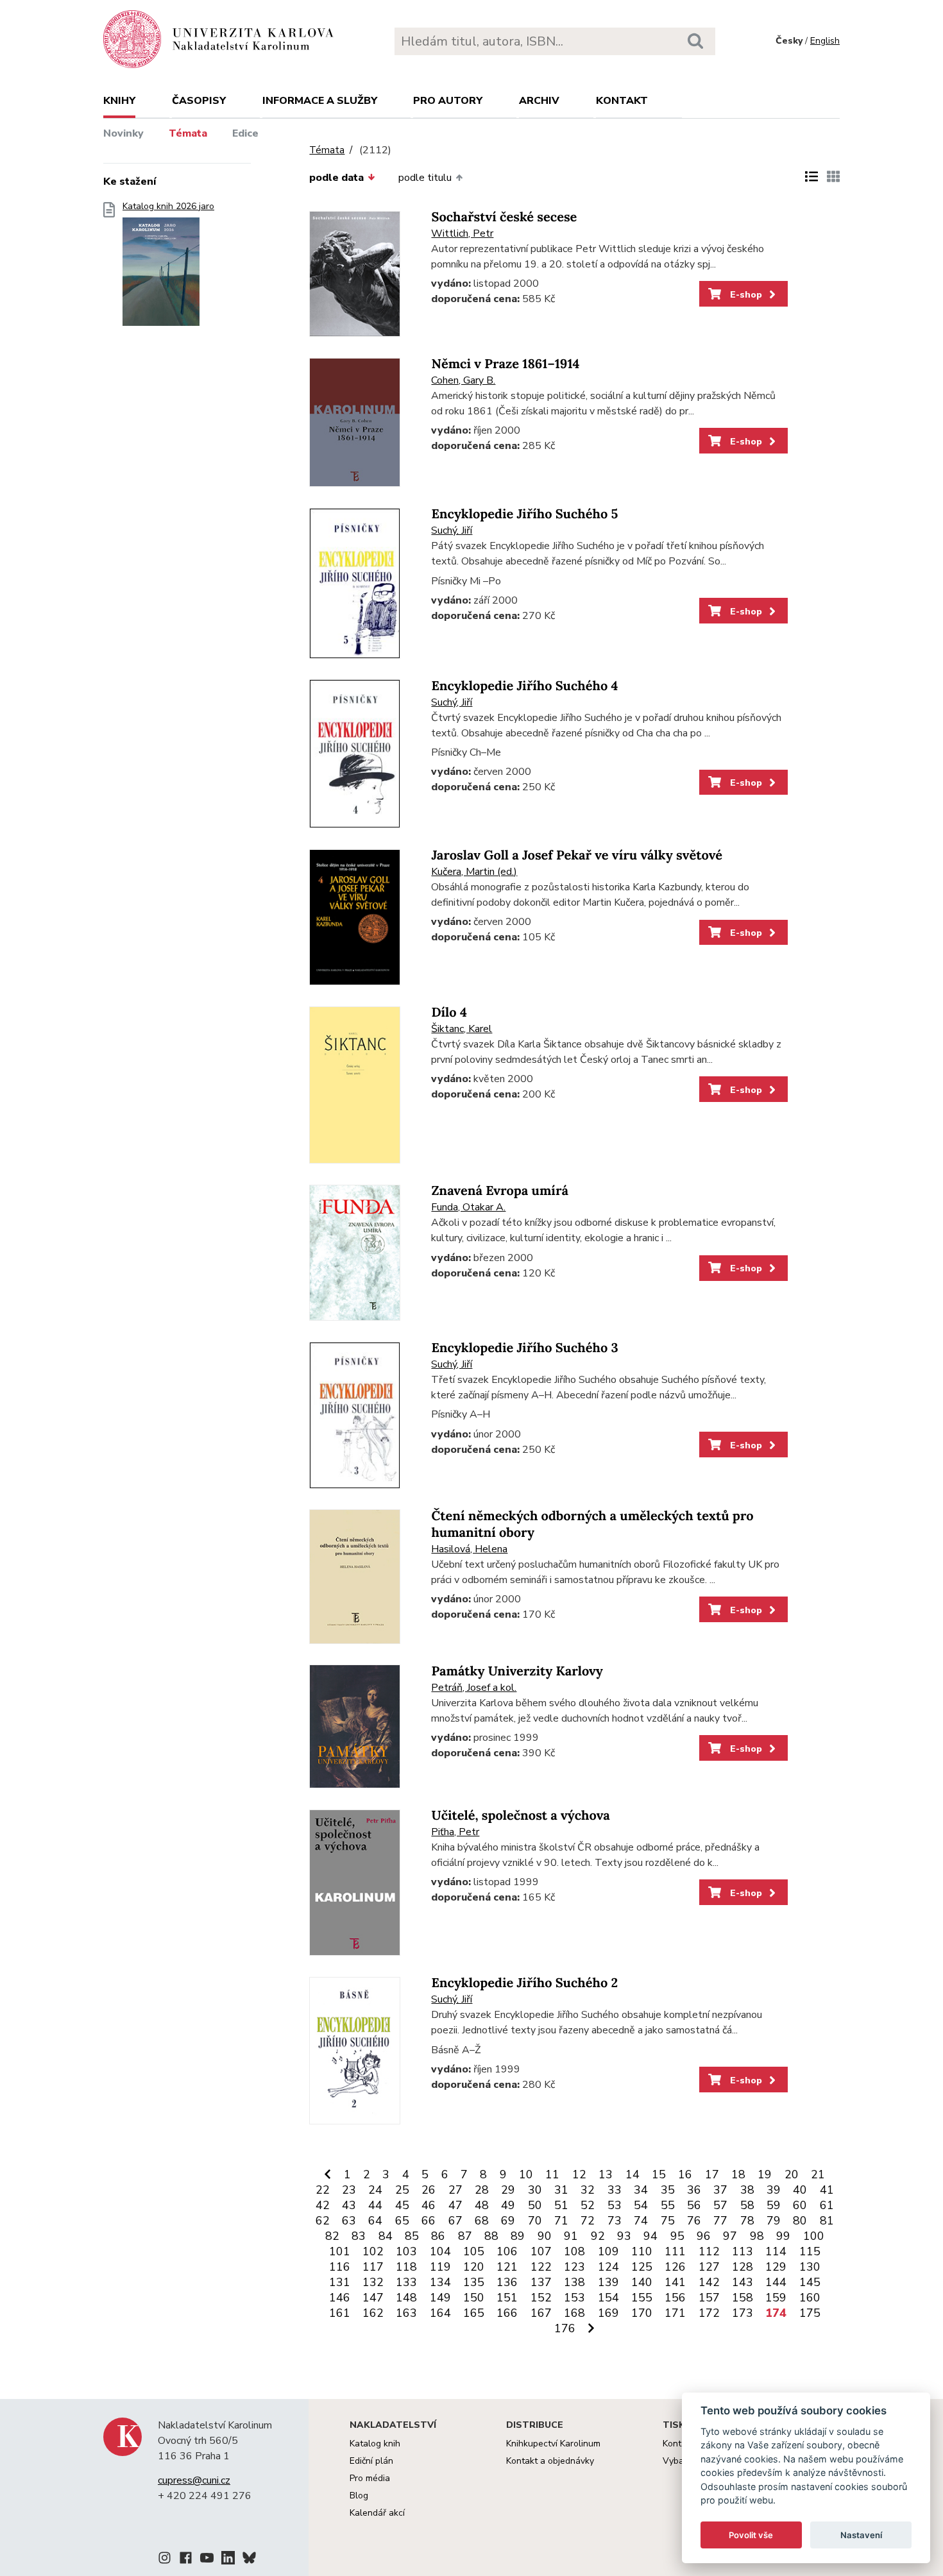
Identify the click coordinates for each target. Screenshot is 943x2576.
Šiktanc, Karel (462, 1029)
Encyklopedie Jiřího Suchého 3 (524, 1348)
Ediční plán (371, 2461)
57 (720, 2205)
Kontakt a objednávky (550, 2461)
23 (349, 2190)
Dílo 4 (449, 1013)
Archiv (539, 101)
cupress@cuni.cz (194, 2480)
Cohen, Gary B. (463, 380)
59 (774, 2205)
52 (588, 2205)
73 (615, 2221)
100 (814, 2236)
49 (508, 2205)
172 (709, 2313)
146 (340, 2298)
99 (783, 2236)
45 (402, 2205)
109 (608, 2251)
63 (349, 2221)
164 (440, 2313)
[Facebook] (186, 2560)
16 (685, 2174)
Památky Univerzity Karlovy (517, 1671)
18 (738, 2174)
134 (440, 2282)
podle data (336, 178)
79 (774, 2221)
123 (574, 2267)
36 (694, 2190)
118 (406, 2267)
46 (429, 2205)
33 (615, 2190)
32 (588, 2190)
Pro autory (448, 101)
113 (743, 2251)
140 (642, 2282)
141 (675, 2282)
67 (455, 2221)
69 (508, 2221)
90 (545, 2236)
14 (633, 2174)
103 (406, 2251)
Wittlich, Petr (462, 233)
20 (792, 2174)
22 (323, 2190)
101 (340, 2251)
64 (375, 2221)
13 (606, 2174)
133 (406, 2282)
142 (709, 2282)
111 (675, 2251)
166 (507, 2313)
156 (675, 2298)
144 (776, 2282)
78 (747, 2221)
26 (429, 2190)
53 (615, 2205)
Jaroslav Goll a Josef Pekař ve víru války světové (576, 855)
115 (810, 2251)
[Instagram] (165, 2560)
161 (340, 2313)
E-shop (745, 294)
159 (776, 2298)
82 (332, 2236)
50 (535, 2205)
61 (827, 2205)
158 (743, 2298)
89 (518, 2236)
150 (474, 2298)
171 (675, 2313)
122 (541, 2267)
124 (608, 2267)
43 (349, 2205)
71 (561, 2221)
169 (608, 2313)
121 (507, 2267)
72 (588, 2221)
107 (541, 2251)
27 (455, 2190)
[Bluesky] (249, 2560)
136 (507, 2282)
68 (482, 2221)
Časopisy (199, 101)
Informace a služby (320, 101)
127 (709, 2267)
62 (323, 2221)
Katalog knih (375, 2444)
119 (440, 2267)
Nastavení (861, 2535)
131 (340, 2282)
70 (535, 2221)
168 (574, 2313)
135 (474, 2282)
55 (668, 2205)
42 (323, 2205)
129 (776, 2267)
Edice (245, 133)
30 (535, 2190)
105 (474, 2251)
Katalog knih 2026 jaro (168, 207)
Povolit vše (751, 2535)
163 (406, 2313)
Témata (188, 133)
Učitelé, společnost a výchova (520, 1816)
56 (694, 2205)
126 (675, 2267)
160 (810, 2298)
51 (561, 2205)
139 (608, 2282)
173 (743, 2313)
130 (810, 2267)
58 (747, 2205)
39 (774, 2190)
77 (720, 2221)
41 (827, 2190)
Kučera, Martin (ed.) (474, 872)
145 (810, 2282)
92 (598, 2236)
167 (541, 2313)
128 (743, 2267)
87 (465, 2236)
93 (624, 2236)
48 (482, 2205)
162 (373, 2313)
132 (373, 2282)
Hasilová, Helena (469, 1549)
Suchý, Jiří (452, 530)
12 (579, 2174)
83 (359, 2236)
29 (508, 2190)
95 (677, 2236)
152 (541, 2298)
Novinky (123, 133)
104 (440, 2251)
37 (720, 2190)
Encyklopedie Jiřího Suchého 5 (524, 514)
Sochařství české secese (504, 217)
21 (818, 2174)
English (825, 41)
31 (561, 2190)
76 (694, 2221)
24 (375, 2190)
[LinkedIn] (228, 2560)
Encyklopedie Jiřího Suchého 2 (524, 1983)
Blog (359, 2495)
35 (668, 2190)
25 (402, 2190)
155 (642, 2298)
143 (743, 2282)
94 (650, 2236)
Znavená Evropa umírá (499, 1191)
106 (507, 2251)
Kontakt (622, 101)
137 (541, 2282)
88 (491, 2236)
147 (373, 2298)
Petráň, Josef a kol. (474, 1688)
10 (526, 2174)
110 (642, 2251)
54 (641, 2205)
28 (482, 2190)
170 (642, 2313)
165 (474, 2313)
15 (659, 2174)
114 (776, 2251)
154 (608, 2298)
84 (386, 2236)
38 (747, 2190)
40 (800, 2190)
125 (642, 2267)
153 (574, 2298)
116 (340, 2267)
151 (507, 2298)
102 (373, 2251)
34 (641, 2190)
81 (827, 2221)
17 (712, 2174)
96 (704, 2236)
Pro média (370, 2478)
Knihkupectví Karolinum (553, 2444)
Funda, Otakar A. (468, 1207)
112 (709, 2251)
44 (375, 2205)
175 (810, 2313)
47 (455, 2205)
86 (438, 2236)
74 (641, 2221)
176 (565, 2328)
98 (757, 2236)
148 (406, 2298)
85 (412, 2236)
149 (440, 2298)
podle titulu (425, 178)
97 (730, 2236)
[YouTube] (207, 2560)
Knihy (119, 101)
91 (571, 2236)
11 (552, 2174)
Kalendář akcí (377, 2513)
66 (429, 2221)
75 (668, 2221)
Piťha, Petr (455, 1832)
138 (574, 2282)
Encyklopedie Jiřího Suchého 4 (524, 686)
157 (709, 2298)
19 (765, 2174)
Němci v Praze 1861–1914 (505, 364)
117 (373, 2267)
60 (800, 2205)
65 (402, 2221)
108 (574, 2251)
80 (800, 2221)
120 (474, 2267)
